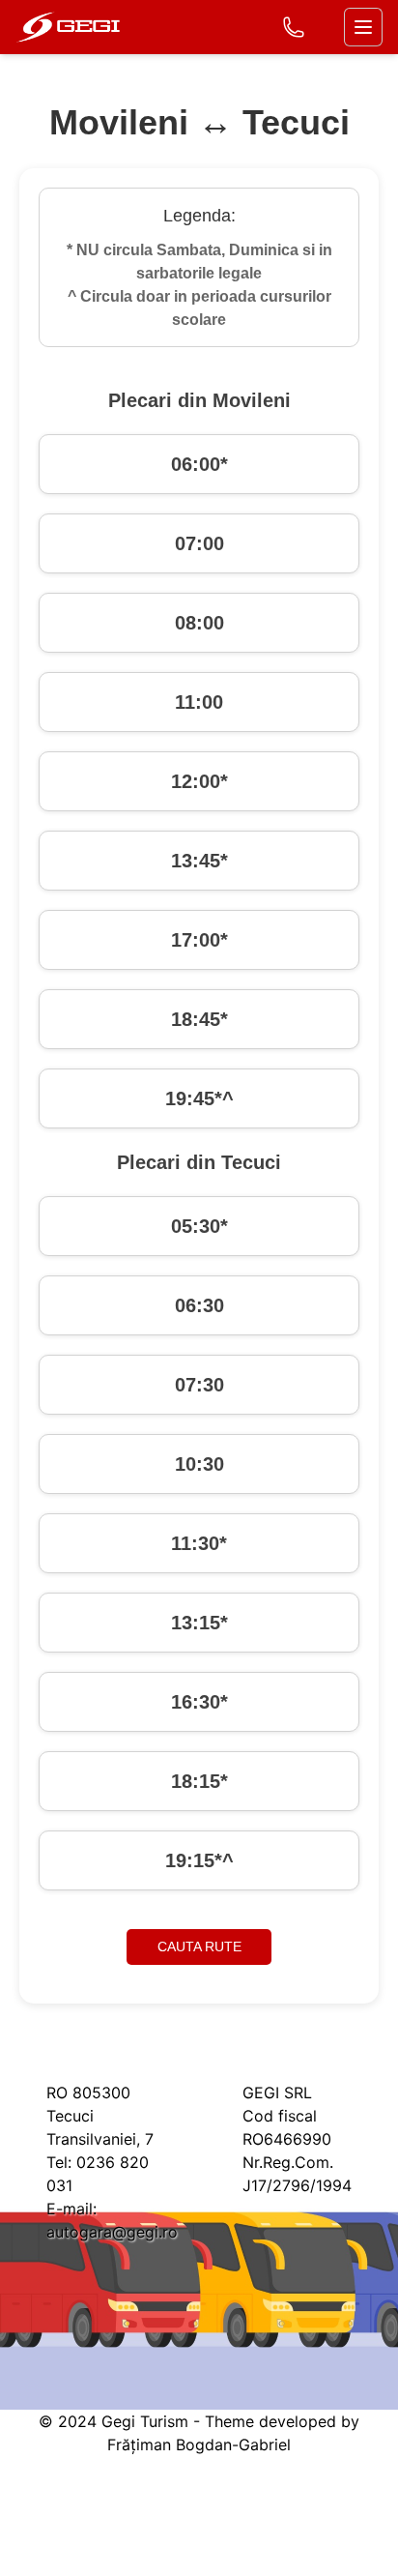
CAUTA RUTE (199, 1947)
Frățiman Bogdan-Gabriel (199, 2444)
